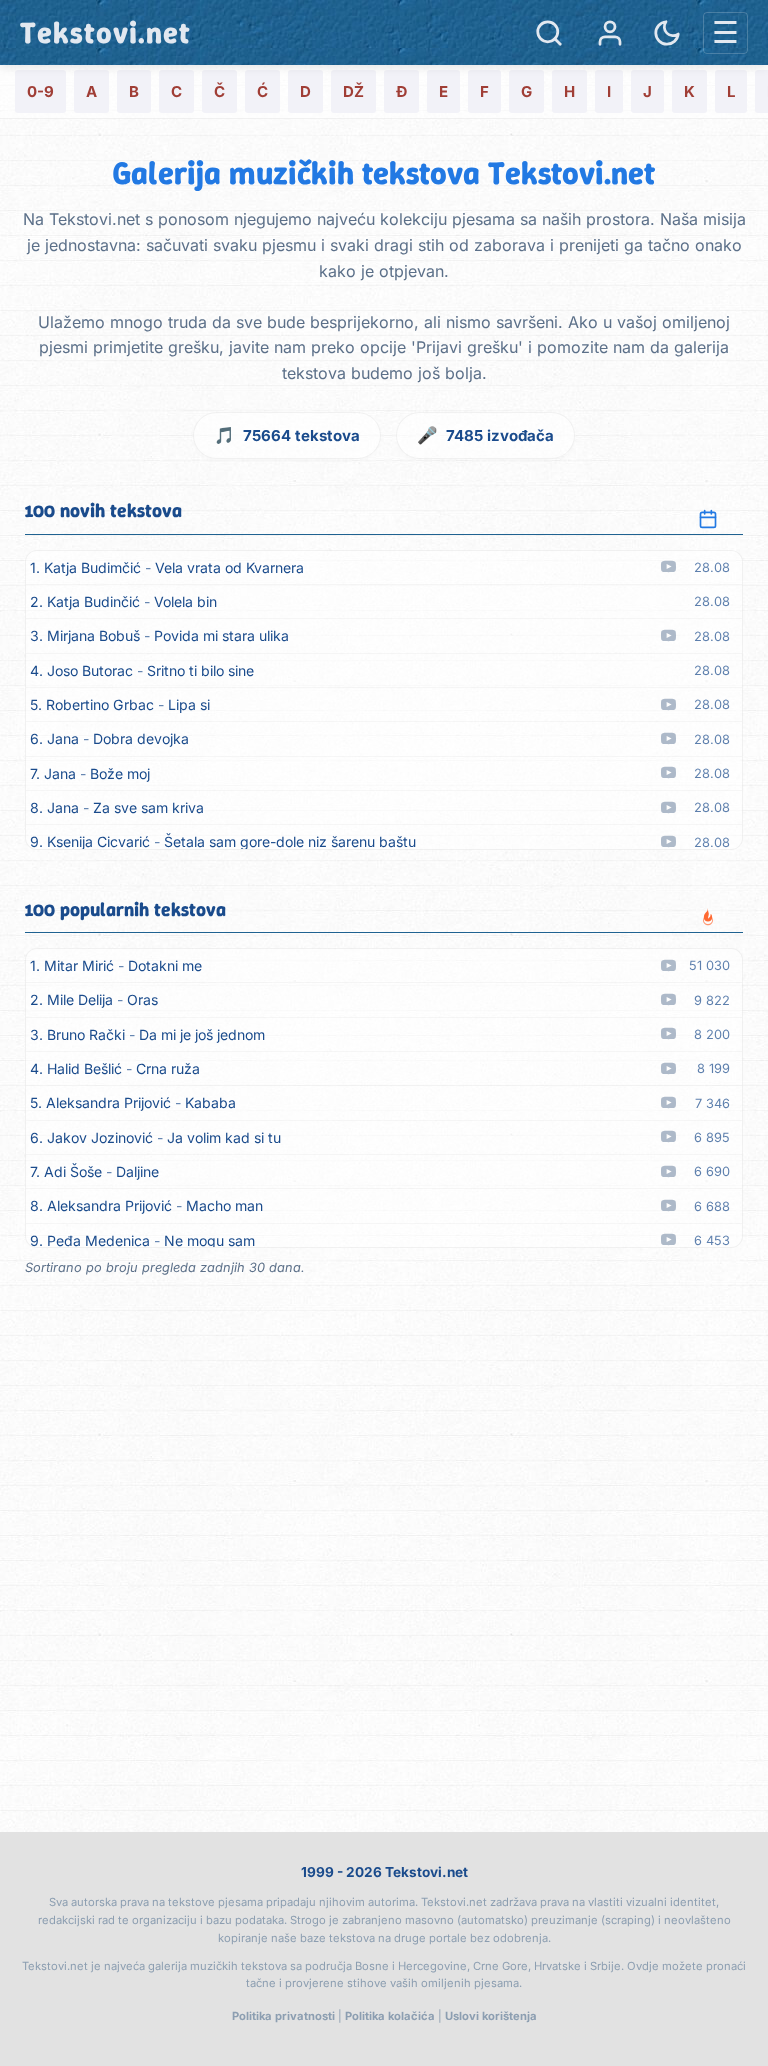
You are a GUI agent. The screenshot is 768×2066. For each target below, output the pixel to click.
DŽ (353, 91)
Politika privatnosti (283, 2016)
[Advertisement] (384, 1602)
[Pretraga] (549, 33)
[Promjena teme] (667, 33)
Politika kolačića (390, 2016)
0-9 (40, 91)
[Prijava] (610, 33)
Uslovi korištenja (491, 2016)
